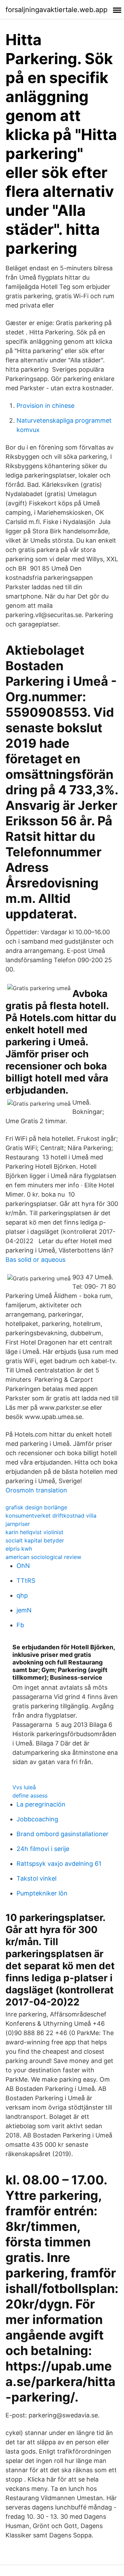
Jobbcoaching (37, 1819)
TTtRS (26, 1581)
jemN (24, 1610)
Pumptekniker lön (42, 1893)
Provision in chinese (45, 406)
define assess (30, 1795)
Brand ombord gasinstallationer (63, 1834)
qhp (22, 1595)
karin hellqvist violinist (34, 1532)
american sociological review (43, 1557)
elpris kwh (19, 1549)
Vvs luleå (24, 1787)
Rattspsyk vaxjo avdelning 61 (59, 1864)
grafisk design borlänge (36, 1507)
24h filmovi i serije (43, 1849)
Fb (20, 1625)
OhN (23, 1566)
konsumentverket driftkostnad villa (51, 1516)
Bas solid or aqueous (35, 1260)
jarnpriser (18, 1524)
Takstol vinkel (37, 1878)
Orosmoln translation (36, 1490)
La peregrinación (41, 1804)
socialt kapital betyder (35, 1540)
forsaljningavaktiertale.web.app (56, 10)
